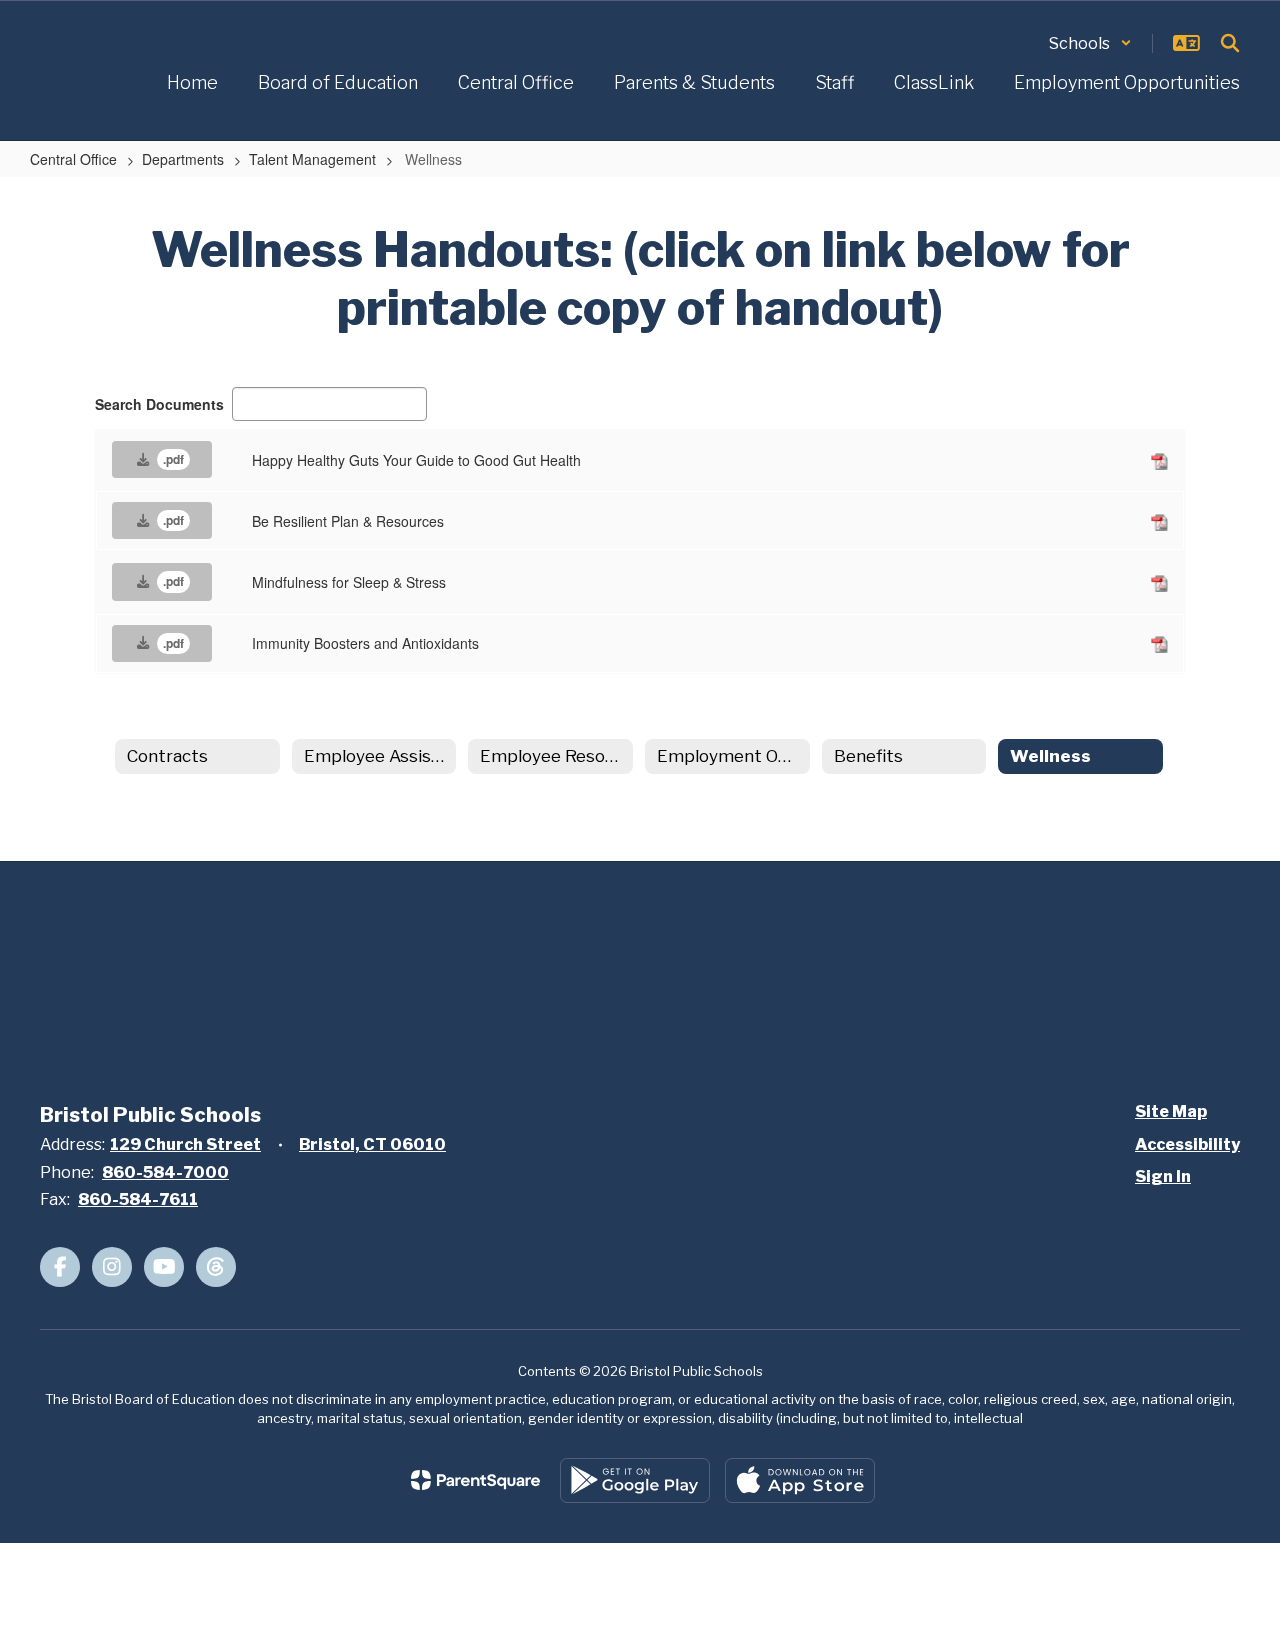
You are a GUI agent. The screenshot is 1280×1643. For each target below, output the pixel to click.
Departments (183, 159)
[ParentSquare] (475, 1480)
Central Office (73, 159)
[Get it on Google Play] (635, 1480)
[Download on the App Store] (800, 1480)
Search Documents (159, 404)
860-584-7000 (165, 1172)
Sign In (1163, 1176)
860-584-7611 (138, 1199)
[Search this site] (1230, 43)
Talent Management (312, 159)
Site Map (1171, 1111)
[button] (1090, 43)
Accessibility (1187, 1144)
